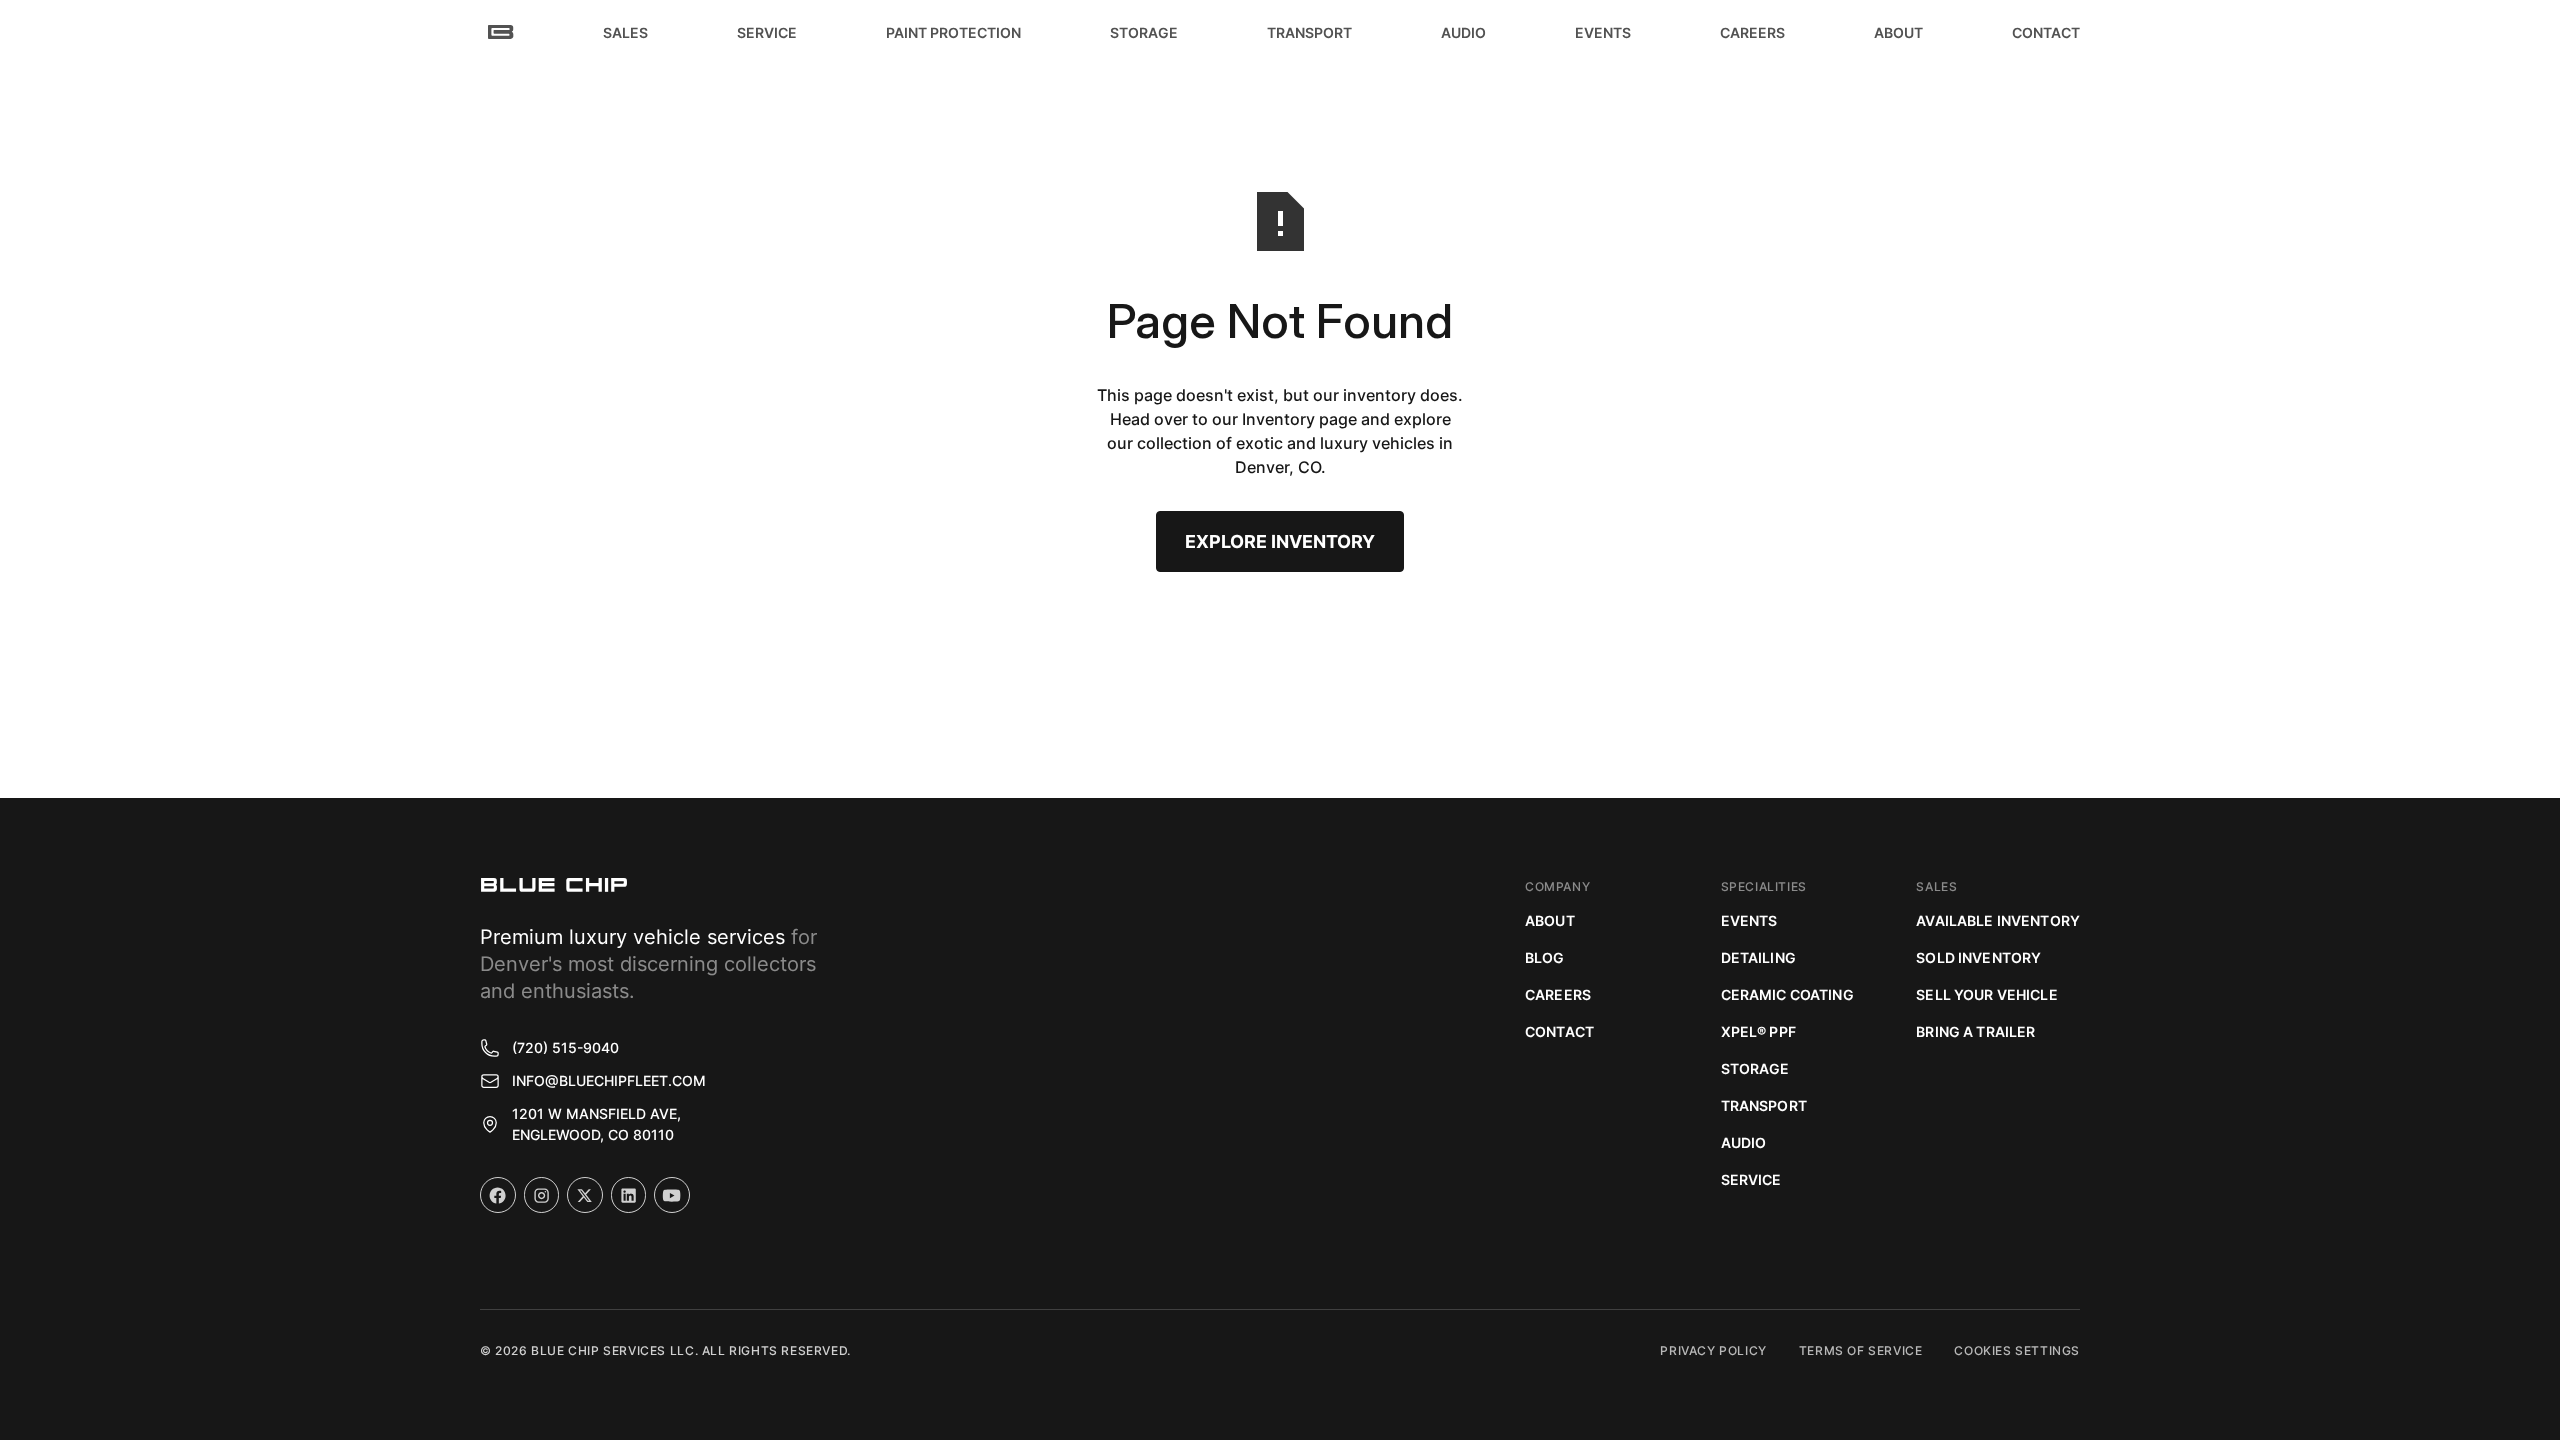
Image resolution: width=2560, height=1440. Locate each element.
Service (1751, 1179)
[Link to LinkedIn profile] (629, 1195)
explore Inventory (1280, 541)
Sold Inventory (1978, 957)
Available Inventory (1998, 920)
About (1550, 920)
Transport (1764, 1105)
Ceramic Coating (1787, 994)
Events (1749, 920)
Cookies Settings (2017, 1350)
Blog (1545, 957)
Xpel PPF (1758, 1031)
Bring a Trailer (1975, 1031)
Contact (1559, 1031)
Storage (1755, 1068)
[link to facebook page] (498, 1195)
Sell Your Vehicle (1986, 994)
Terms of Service (1861, 1350)
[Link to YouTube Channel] (672, 1195)
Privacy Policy (1713, 1350)
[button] (625, 32)
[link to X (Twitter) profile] (585, 1195)
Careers (1558, 994)
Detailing (1758, 957)
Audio (1744, 1142)
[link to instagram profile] (542, 1195)
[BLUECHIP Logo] (553, 885)
